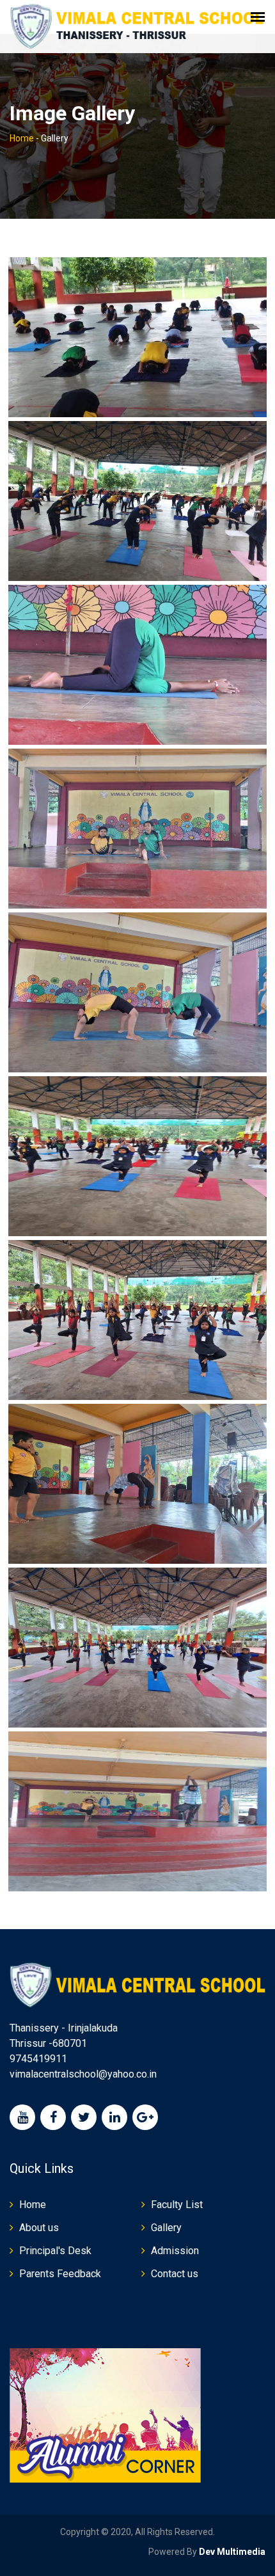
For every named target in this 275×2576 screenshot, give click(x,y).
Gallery (166, 2228)
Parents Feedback (60, 2274)
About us (39, 2228)
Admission (175, 2251)
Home (22, 138)
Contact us (175, 2274)
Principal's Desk (55, 2251)
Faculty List (177, 2205)
